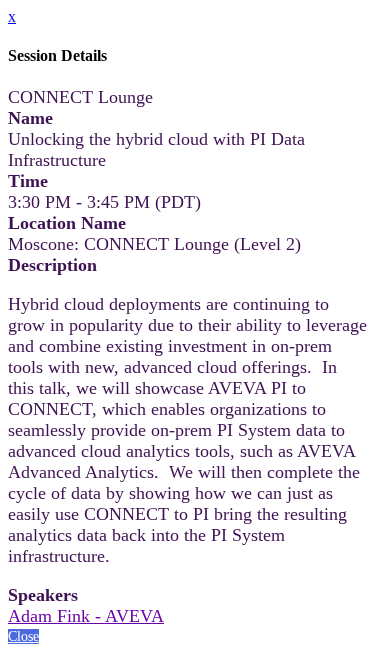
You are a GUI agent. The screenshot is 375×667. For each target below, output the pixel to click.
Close (23, 636)
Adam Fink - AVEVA (86, 616)
